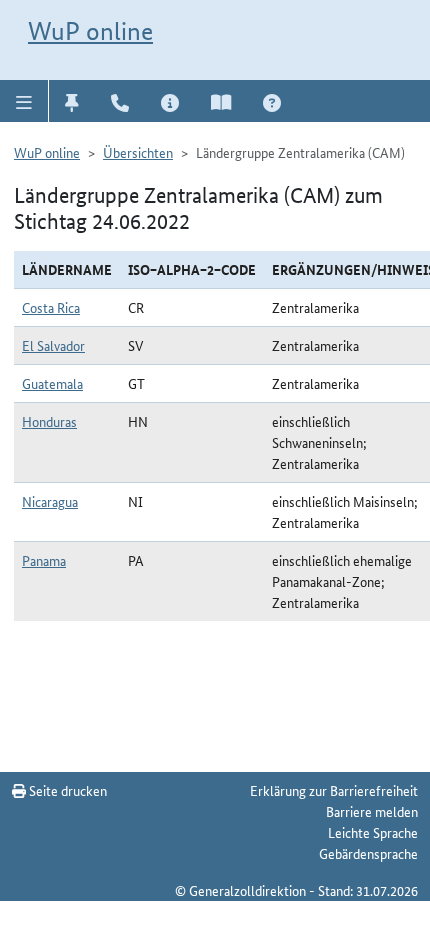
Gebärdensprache (368, 853)
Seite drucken (66, 790)
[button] (24, 101)
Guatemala (52, 383)
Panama (44, 560)
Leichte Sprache (373, 832)
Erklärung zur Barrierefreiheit (334, 790)
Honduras (49, 421)
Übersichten (138, 152)
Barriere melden (372, 811)
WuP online (90, 31)
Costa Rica (51, 307)
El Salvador (53, 345)
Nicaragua (50, 501)
